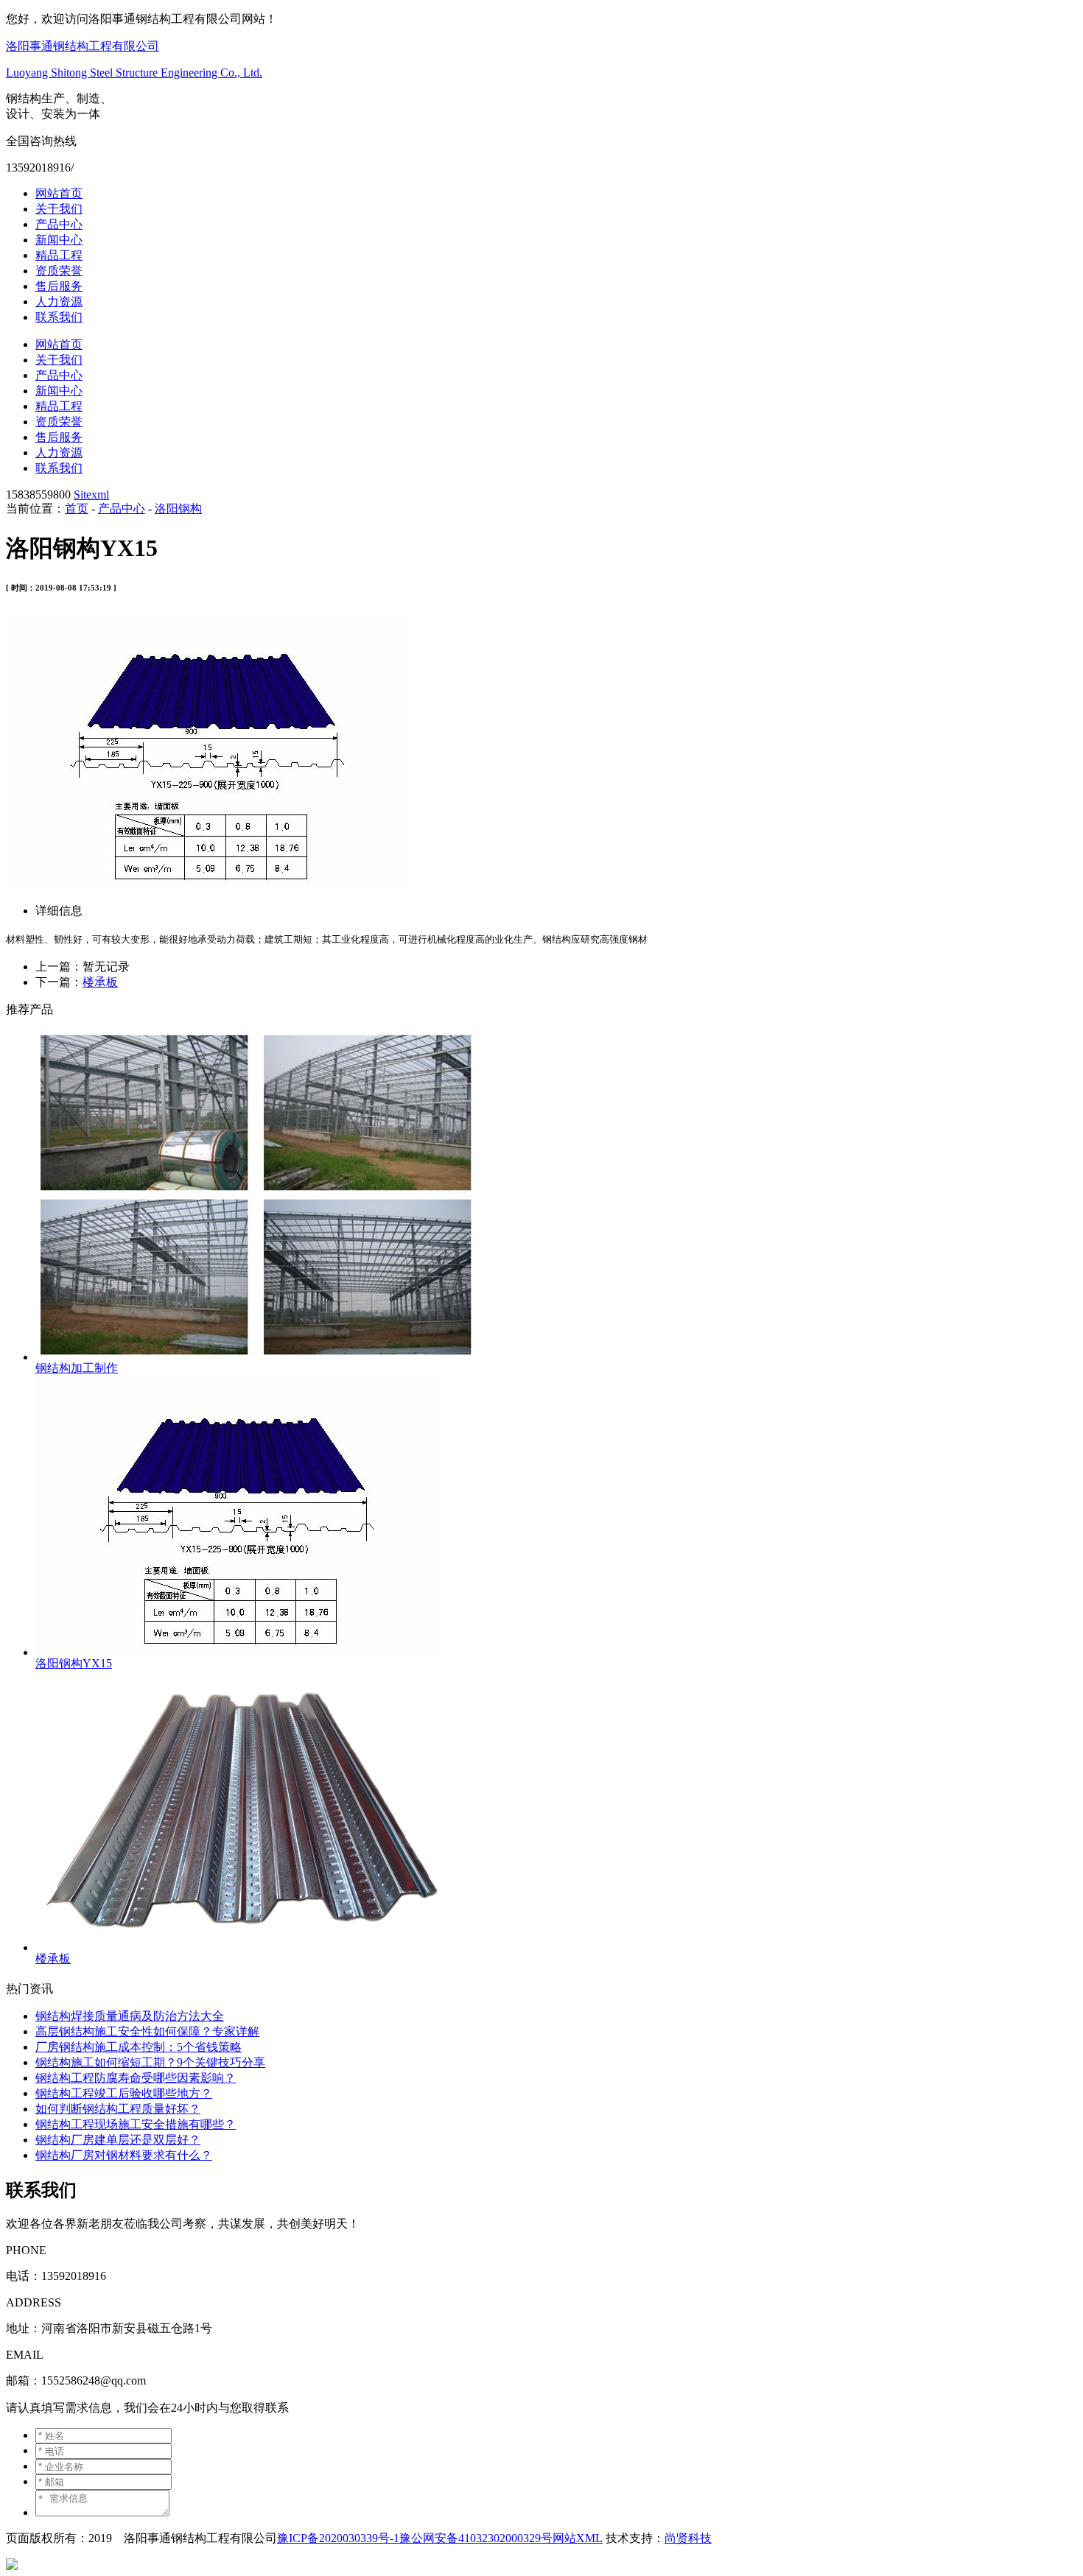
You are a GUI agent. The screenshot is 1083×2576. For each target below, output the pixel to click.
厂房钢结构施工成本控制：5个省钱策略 (139, 2047)
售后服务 (59, 286)
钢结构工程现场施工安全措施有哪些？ (136, 2124)
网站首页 (59, 193)
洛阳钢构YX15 (74, 1663)
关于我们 (59, 209)
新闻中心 (59, 240)
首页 (77, 508)
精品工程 (59, 255)
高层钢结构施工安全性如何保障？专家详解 (147, 2031)
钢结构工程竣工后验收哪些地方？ (124, 2093)
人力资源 (59, 302)
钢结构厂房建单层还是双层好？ (118, 2140)
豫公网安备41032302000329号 (476, 2538)
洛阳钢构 (178, 508)
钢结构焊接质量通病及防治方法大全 (130, 2016)
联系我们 (59, 317)
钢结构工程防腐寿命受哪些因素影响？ (136, 2078)
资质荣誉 (59, 271)
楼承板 (100, 982)
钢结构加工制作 (77, 1368)
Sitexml (91, 495)
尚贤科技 (688, 2538)
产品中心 (59, 224)
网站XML (578, 2538)
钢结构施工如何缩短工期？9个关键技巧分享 (150, 2062)
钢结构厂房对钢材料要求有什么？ (124, 2155)
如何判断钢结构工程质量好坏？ (118, 2109)
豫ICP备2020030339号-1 (338, 2538)
